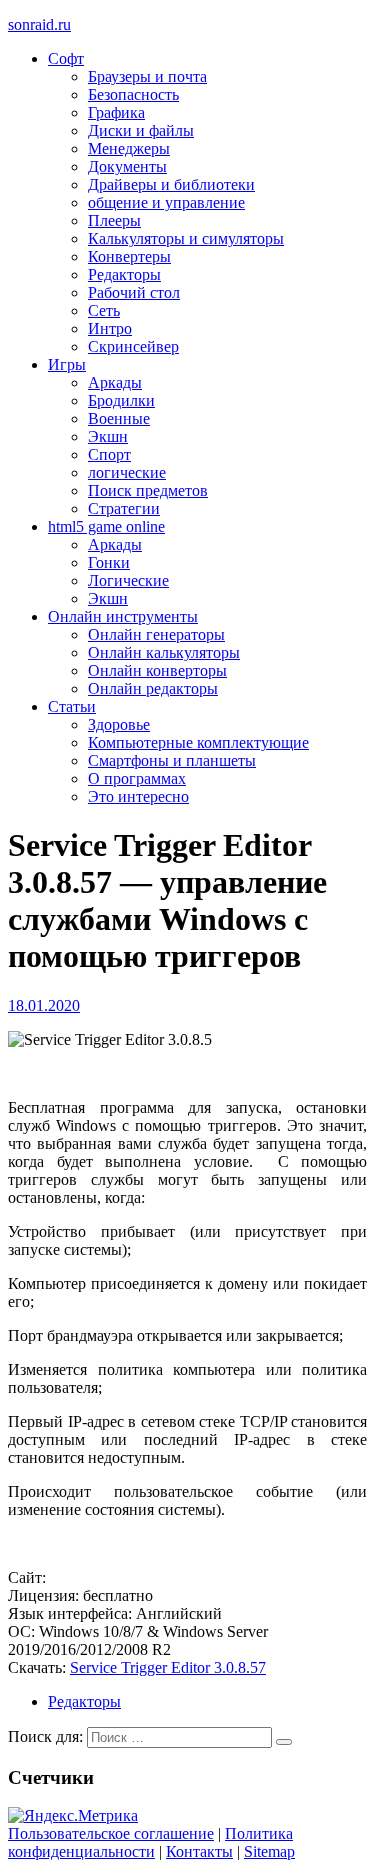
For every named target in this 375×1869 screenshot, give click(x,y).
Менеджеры (129, 148)
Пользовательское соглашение (111, 1833)
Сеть (104, 310)
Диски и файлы (141, 130)
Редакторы (124, 274)
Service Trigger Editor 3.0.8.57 (168, 1667)
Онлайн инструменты (123, 616)
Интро (110, 328)
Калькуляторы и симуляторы (186, 238)
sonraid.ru (39, 24)
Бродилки (121, 400)
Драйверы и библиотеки (171, 184)
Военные (119, 418)
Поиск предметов (148, 490)
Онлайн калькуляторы (164, 652)
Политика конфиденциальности (150, 1842)
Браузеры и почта (147, 76)
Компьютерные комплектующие (198, 742)
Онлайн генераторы (156, 634)
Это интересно (138, 796)
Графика (116, 112)
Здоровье (119, 724)
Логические (128, 580)
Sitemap (269, 1851)
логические (127, 472)
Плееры (114, 220)
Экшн (108, 436)
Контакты (199, 1851)
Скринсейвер (133, 346)
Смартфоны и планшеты (172, 760)
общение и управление (166, 202)
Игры (67, 364)
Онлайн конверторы (157, 670)
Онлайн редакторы (153, 688)
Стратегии (124, 508)
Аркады (115, 382)
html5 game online (106, 526)
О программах (137, 778)
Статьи (72, 706)
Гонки (109, 562)
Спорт (109, 454)
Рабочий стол (134, 292)
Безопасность (133, 94)
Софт (66, 58)
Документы (127, 166)
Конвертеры (129, 256)
